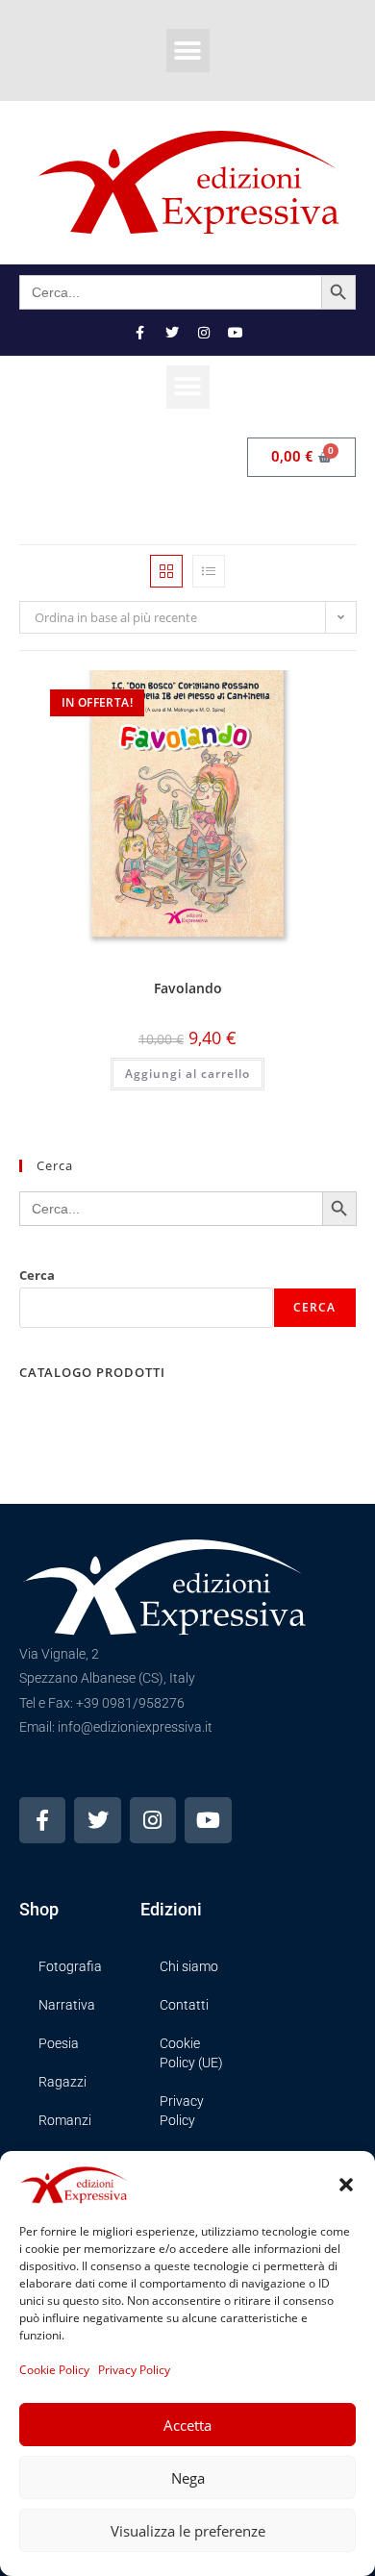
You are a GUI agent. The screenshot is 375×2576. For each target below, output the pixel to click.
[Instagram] (204, 333)
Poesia (59, 2043)
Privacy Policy (134, 2370)
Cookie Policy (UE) (191, 2053)
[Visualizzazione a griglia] (166, 571)
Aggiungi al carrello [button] (187, 1074)
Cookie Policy (54, 2370)
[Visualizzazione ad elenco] (209, 571)
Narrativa (67, 2005)
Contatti (184, 2005)
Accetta (187, 2425)
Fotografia (70, 1966)
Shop (39, 1909)
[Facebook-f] (140, 333)
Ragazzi (62, 2082)
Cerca (37, 1275)
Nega (188, 2478)
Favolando (188, 988)
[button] (346, 2185)
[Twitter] (172, 333)
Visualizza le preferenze (188, 2531)
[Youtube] (236, 333)
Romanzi (65, 2120)
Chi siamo (189, 1966)
